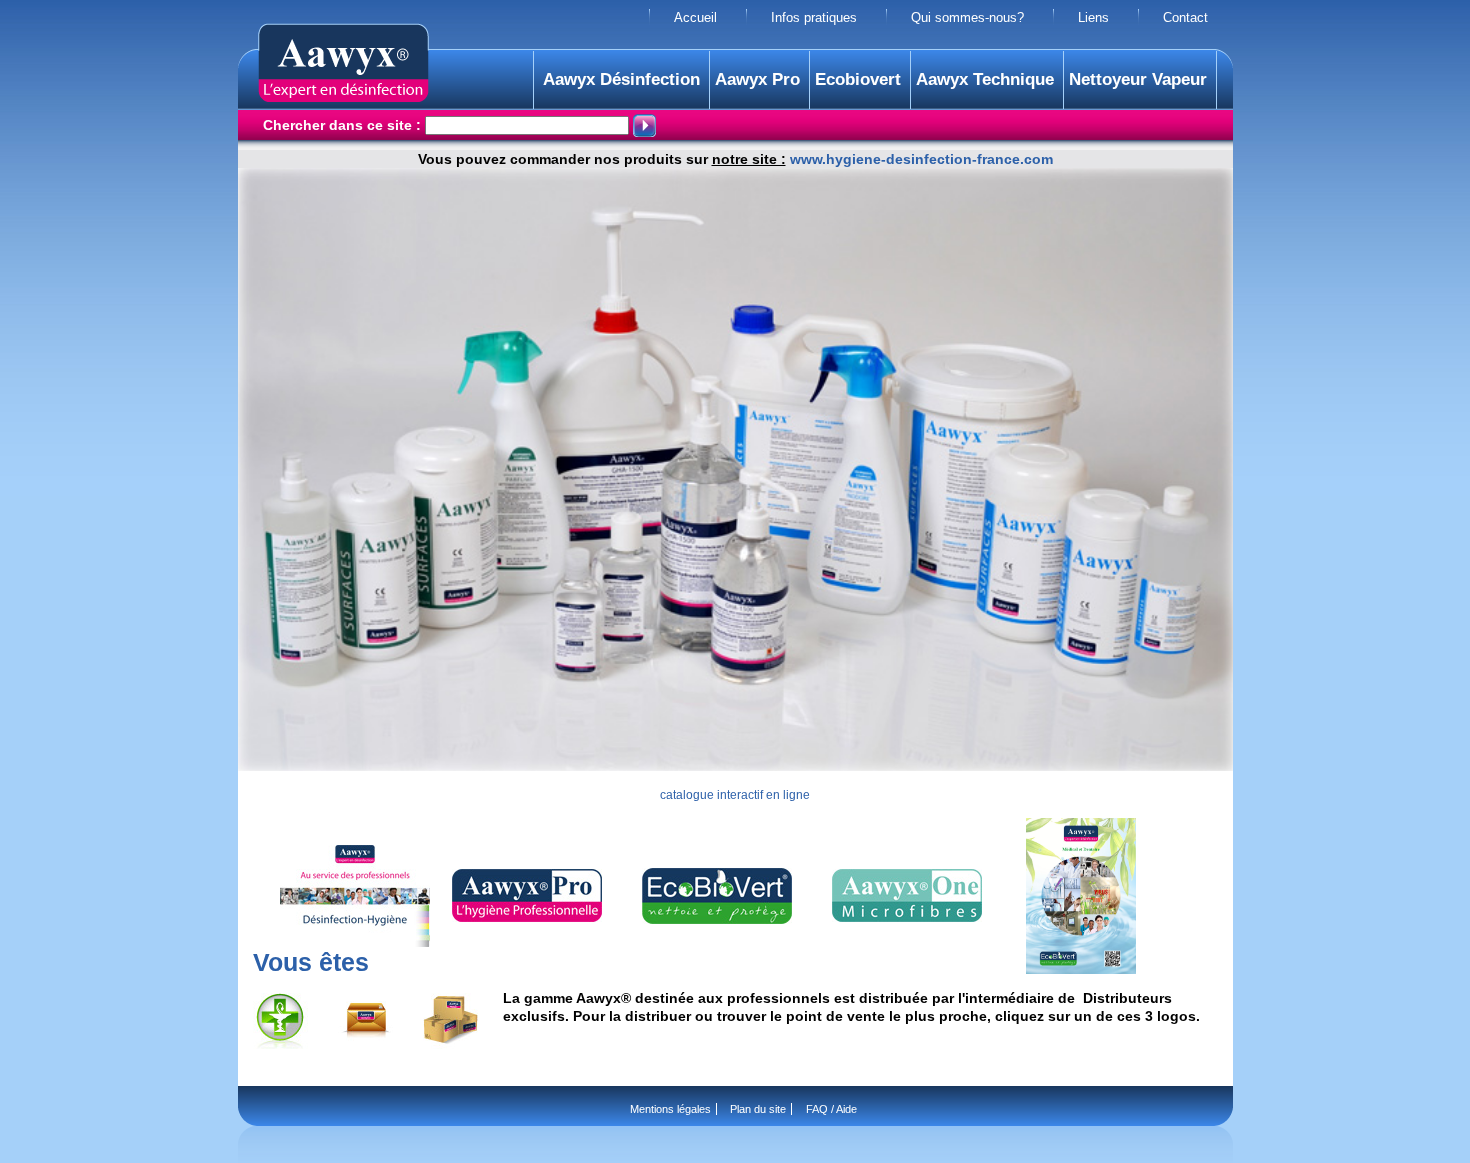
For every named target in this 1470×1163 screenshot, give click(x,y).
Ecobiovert (858, 79)
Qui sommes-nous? (967, 18)
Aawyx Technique (985, 79)
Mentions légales (670, 1109)
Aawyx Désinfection (621, 79)
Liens (1093, 18)
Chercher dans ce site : (344, 125)
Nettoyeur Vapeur (1138, 79)
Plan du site (758, 1109)
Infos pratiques (814, 18)
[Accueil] (343, 97)
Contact (1185, 18)
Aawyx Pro (757, 79)
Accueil (695, 18)
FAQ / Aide (831, 1109)
